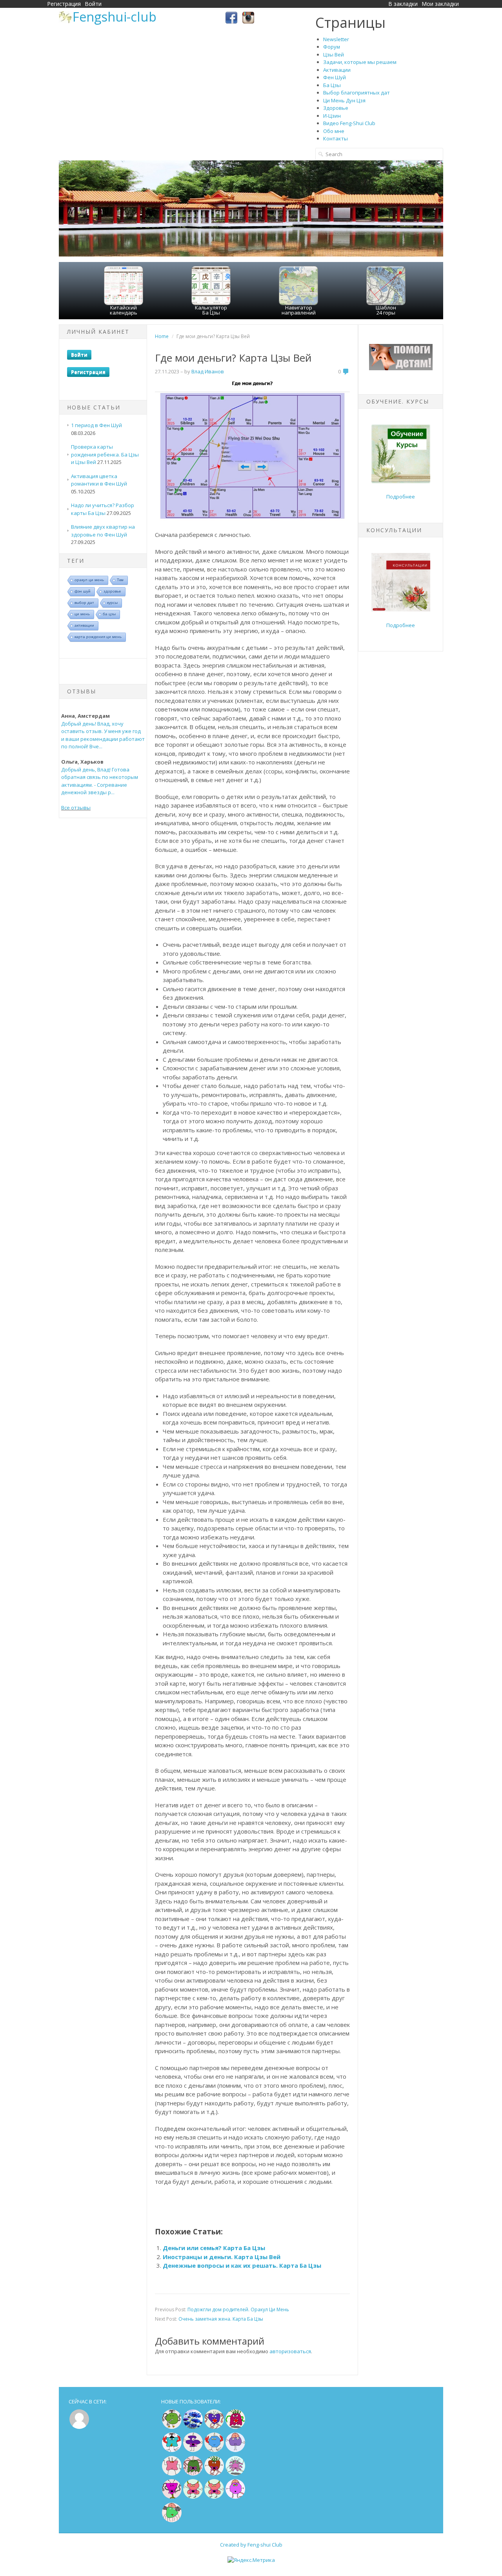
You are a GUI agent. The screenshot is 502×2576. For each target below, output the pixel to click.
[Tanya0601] (172, 2474)
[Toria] (214, 2474)
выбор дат (84, 603)
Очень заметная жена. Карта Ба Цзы (221, 2319)
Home (162, 336)
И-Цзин (332, 116)
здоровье (112, 591)
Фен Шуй (335, 77)
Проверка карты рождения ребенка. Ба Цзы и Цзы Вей (105, 454)
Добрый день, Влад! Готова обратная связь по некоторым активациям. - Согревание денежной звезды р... (100, 781)
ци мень (82, 614)
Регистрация (64, 4)
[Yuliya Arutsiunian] (172, 2427)
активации (84, 625)
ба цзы (109, 614)
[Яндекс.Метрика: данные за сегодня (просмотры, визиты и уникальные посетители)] (251, 2560)
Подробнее (401, 497)
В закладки (403, 4)
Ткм (120, 580)
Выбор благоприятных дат (356, 93)
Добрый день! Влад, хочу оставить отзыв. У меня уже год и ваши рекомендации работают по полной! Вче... (103, 735)
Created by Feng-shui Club (251, 2545)
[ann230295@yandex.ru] (235, 2474)
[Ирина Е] (235, 2427)
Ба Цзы (332, 85)
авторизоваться (290, 2351)
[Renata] (172, 2497)
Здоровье (336, 108)
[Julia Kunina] (193, 2450)
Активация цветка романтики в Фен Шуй (99, 480)
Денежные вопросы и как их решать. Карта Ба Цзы (242, 2265)
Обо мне (334, 131)
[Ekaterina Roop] (193, 2474)
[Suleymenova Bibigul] (172, 2450)
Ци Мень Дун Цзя (344, 100)
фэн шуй (83, 591)
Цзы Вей (334, 55)
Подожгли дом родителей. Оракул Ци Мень (238, 2309)
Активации (337, 70)
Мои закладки (440, 4)
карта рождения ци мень (98, 637)
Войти (93, 4)
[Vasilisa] (193, 2427)
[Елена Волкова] (193, 2497)
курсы (112, 603)
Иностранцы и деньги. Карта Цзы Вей (222, 2257)
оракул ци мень (89, 580)
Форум (332, 47)
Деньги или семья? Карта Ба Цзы (214, 2248)
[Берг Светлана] (214, 2450)
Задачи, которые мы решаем (360, 62)
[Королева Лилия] (235, 2497)
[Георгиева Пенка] (172, 2521)
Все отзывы (76, 808)
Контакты (336, 138)
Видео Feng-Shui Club (349, 123)
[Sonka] (235, 2450)
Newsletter (336, 39)
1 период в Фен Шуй (96, 425)
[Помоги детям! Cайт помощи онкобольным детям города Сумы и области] (401, 368)
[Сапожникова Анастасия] (214, 2427)
